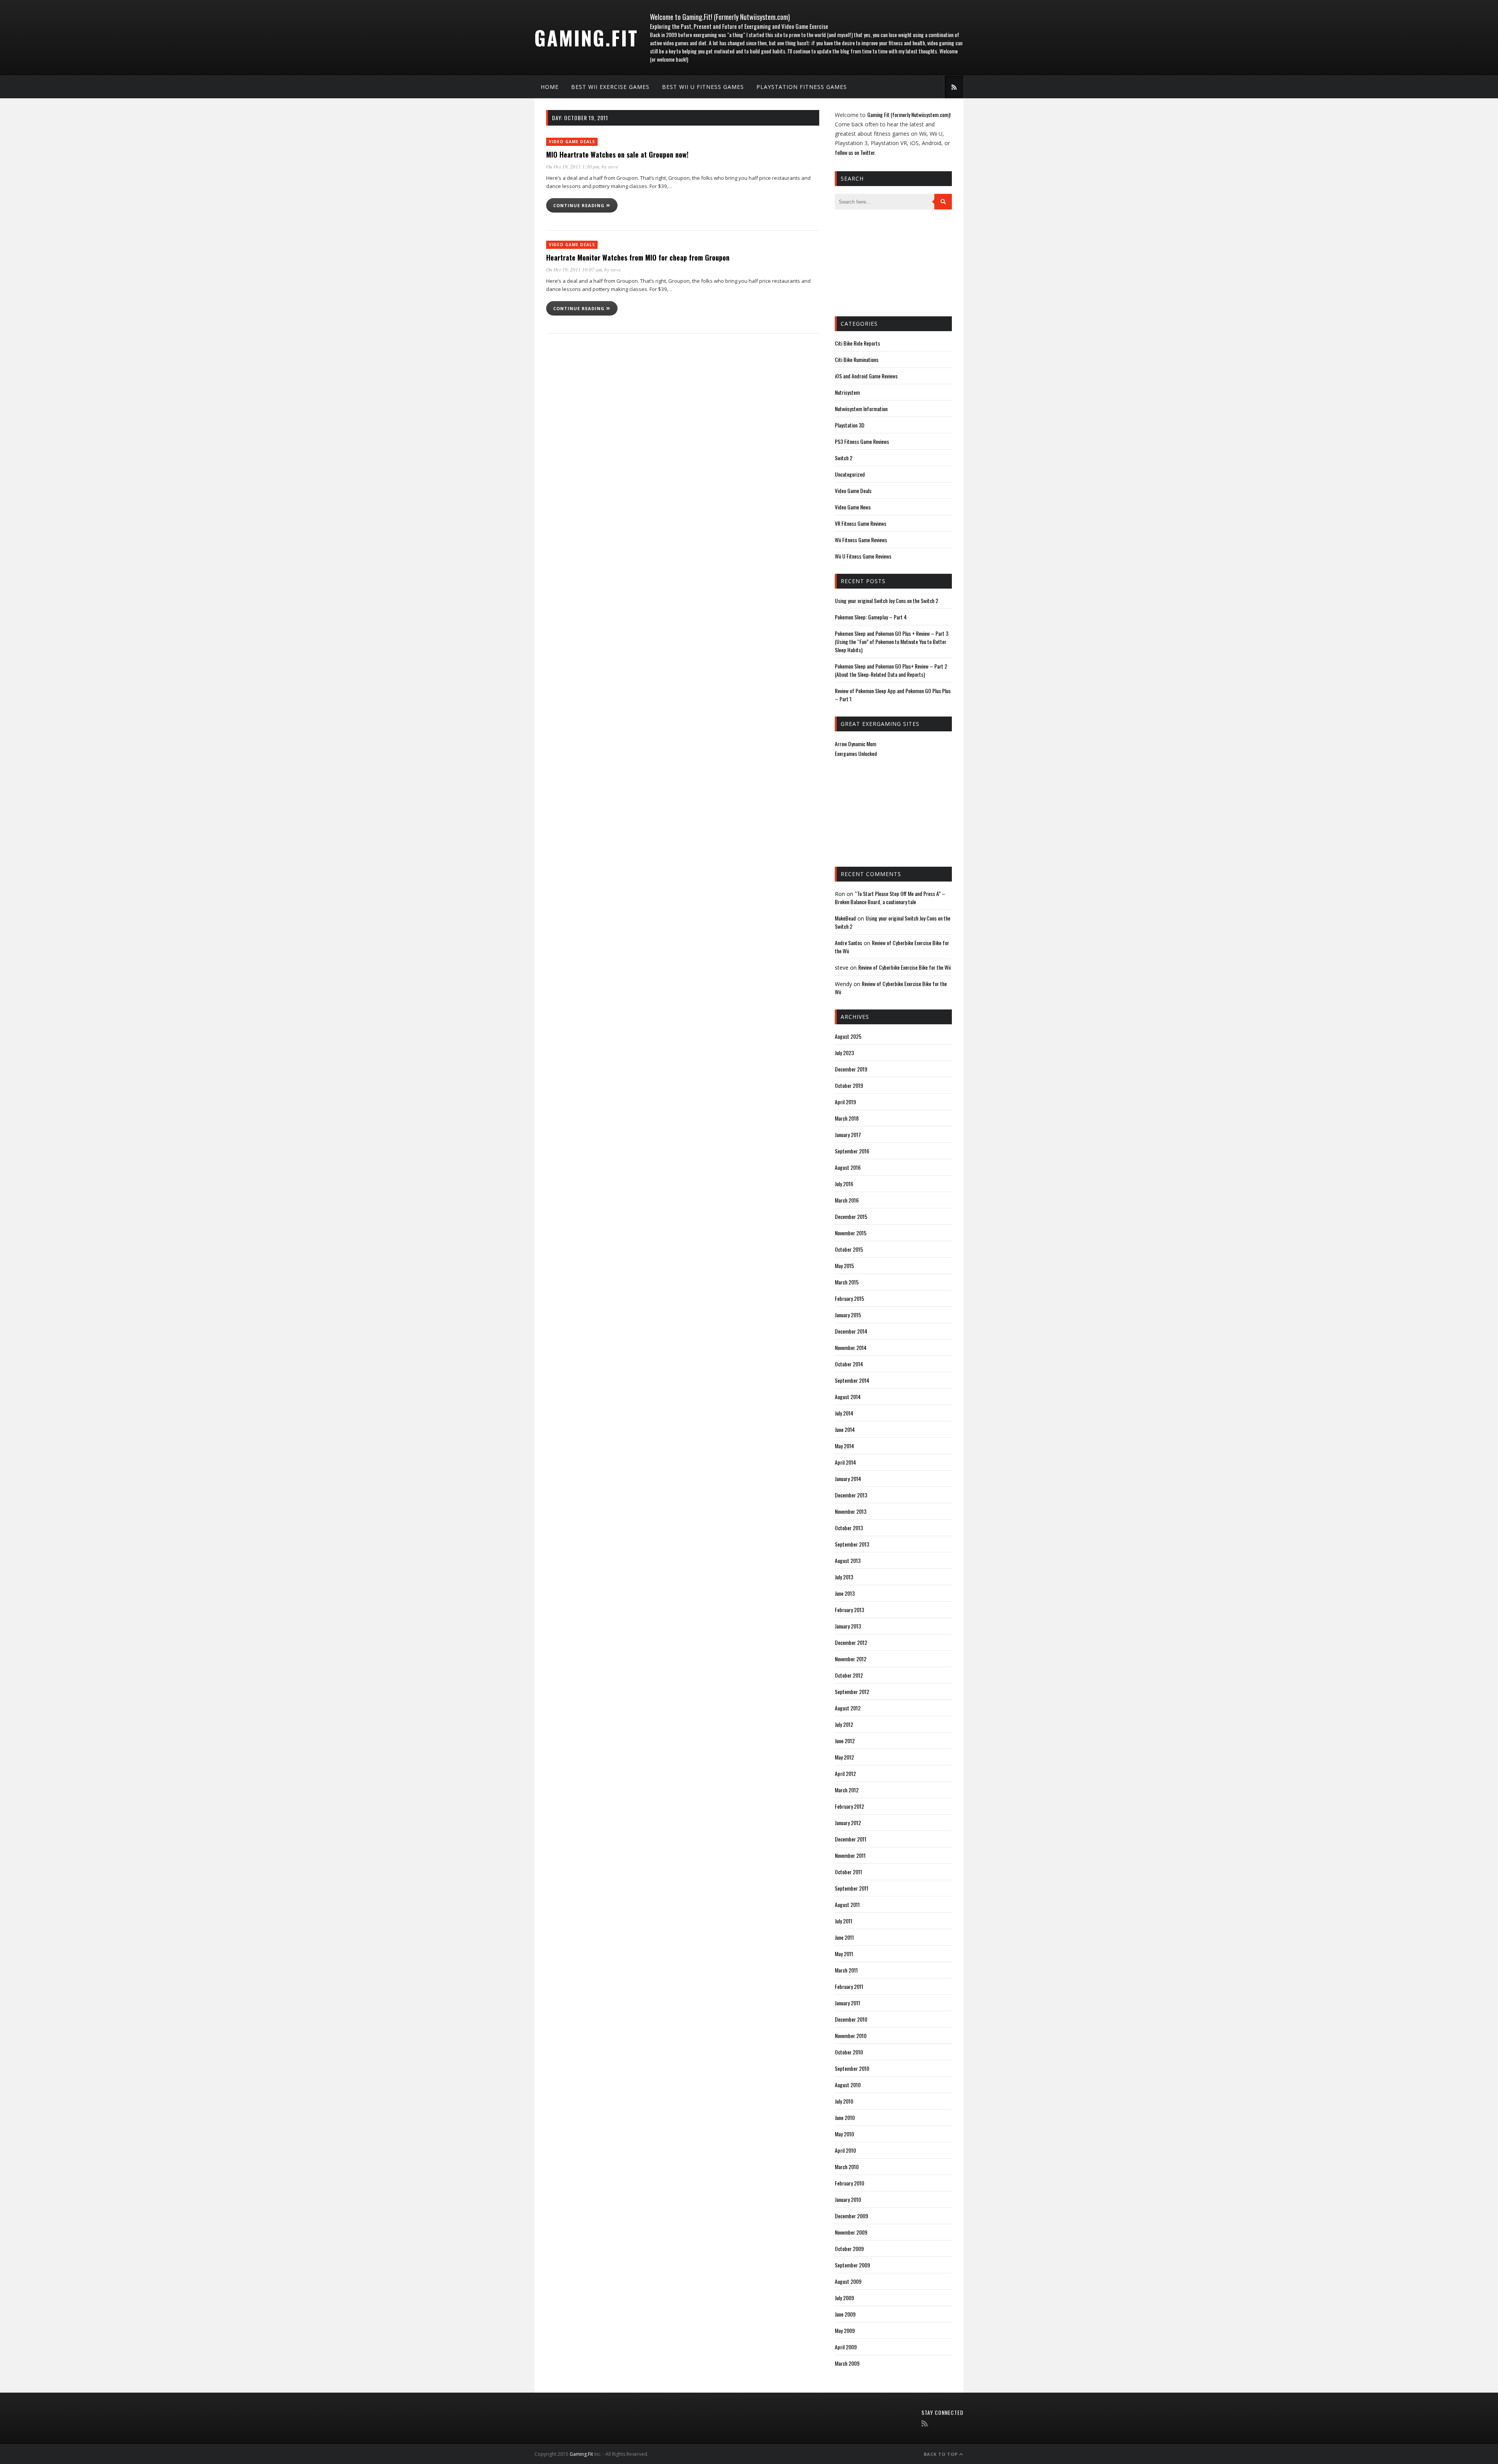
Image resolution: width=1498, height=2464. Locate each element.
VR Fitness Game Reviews (861, 523)
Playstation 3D (850, 425)
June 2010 (845, 2117)
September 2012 (852, 1691)
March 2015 (847, 1282)
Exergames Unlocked (856, 753)
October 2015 (849, 1249)
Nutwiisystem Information (861, 409)
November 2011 (850, 1855)
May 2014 (844, 1446)
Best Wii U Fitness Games (703, 87)
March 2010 (847, 2167)
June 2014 (845, 1429)
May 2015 (844, 1266)
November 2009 (851, 2232)
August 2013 (848, 1560)
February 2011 (849, 1986)
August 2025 (848, 1036)
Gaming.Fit (586, 37)
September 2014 (852, 1380)
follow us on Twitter (855, 152)
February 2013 (849, 1610)
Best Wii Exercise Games (610, 87)
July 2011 (844, 1921)
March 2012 (847, 1790)
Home (550, 87)
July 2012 (844, 1724)
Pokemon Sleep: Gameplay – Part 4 (871, 617)
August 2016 (848, 1167)
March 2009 (847, 2363)
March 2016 (847, 1200)
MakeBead (845, 918)
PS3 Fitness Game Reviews (862, 441)
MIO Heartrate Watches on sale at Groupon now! (617, 154)
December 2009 (851, 2216)
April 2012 (845, 1773)
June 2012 (845, 1741)
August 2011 (847, 1904)
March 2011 (846, 1970)
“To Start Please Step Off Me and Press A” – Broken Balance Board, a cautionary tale (890, 898)
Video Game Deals (572, 142)
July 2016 (844, 1184)
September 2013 (852, 1544)
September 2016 (852, 1151)
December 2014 (851, 1331)
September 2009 (852, 2265)
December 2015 (851, 1216)
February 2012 (849, 1806)
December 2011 (851, 1839)
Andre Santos (848, 943)
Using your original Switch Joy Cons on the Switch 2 (887, 600)
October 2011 (848, 1872)
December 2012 (851, 1642)
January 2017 (848, 1134)
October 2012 (849, 1675)
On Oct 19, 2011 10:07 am (574, 270)
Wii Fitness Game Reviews (861, 540)
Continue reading (580, 205)
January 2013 (848, 1626)
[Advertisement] (874, 262)
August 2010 (848, 2085)
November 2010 (851, 2036)
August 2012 (848, 1708)
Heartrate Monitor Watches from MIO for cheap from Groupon (638, 257)
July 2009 (844, 2298)
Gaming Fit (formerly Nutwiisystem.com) (909, 114)
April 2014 (845, 1462)
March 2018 (847, 1118)
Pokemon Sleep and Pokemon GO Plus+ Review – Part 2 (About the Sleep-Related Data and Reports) (891, 670)
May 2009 (845, 2330)
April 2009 (846, 2347)
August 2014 (848, 1397)
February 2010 (849, 2183)
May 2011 (844, 1954)
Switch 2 (844, 458)
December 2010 (851, 2019)
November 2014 (851, 1347)
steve (613, 167)
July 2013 (844, 1577)
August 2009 (848, 2281)
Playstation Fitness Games (802, 87)
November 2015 (851, 1233)
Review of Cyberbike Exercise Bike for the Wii (904, 967)
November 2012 (851, 1659)
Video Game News (853, 507)
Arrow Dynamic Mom (855, 744)
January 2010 (848, 2199)
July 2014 (844, 1413)
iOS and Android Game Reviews (866, 376)
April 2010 (845, 2150)
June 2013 (845, 1593)
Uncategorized (850, 474)
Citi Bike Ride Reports (857, 343)
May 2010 (844, 2134)
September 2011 (852, 1888)
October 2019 (849, 1085)
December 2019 (851, 1069)
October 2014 (849, 1364)
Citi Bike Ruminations (857, 359)
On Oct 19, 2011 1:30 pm (573, 167)
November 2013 (851, 1511)
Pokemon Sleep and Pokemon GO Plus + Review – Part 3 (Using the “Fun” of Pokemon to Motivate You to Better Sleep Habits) (892, 641)
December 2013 (851, 1495)
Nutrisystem (847, 392)
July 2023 (844, 1053)
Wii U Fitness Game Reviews (863, 556)
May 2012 (844, 1757)
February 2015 (849, 1298)
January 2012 (848, 1823)
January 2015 (848, 1315)
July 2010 (844, 2101)
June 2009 (845, 2314)
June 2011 (844, 1937)
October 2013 (849, 1528)
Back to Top (942, 2454)
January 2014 (848, 1479)
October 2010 (849, 2052)
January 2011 (848, 2003)
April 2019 (845, 1102)
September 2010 (852, 2068)
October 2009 (849, 2248)
